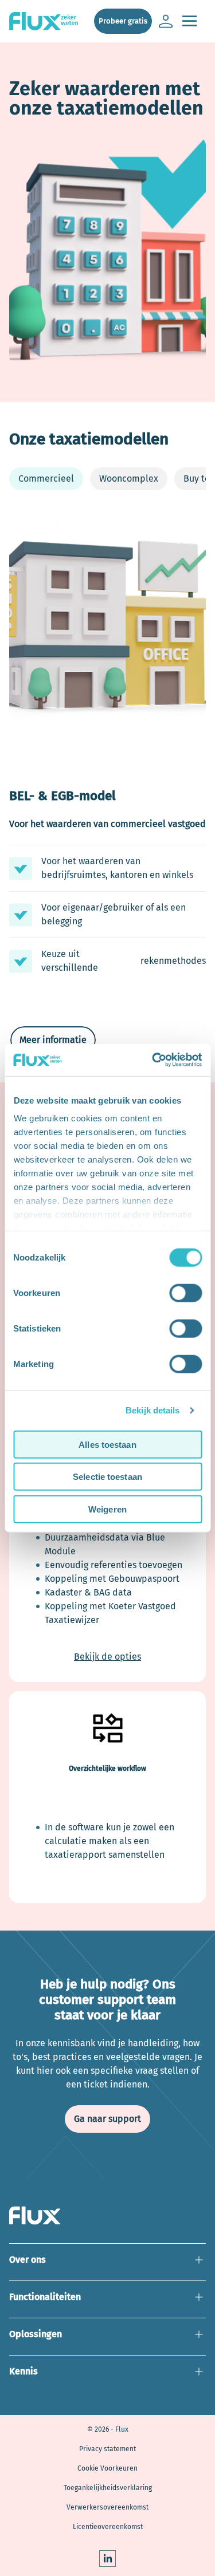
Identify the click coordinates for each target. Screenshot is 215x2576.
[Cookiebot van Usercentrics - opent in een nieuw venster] (153, 1060)
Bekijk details (153, 1410)
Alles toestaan (107, 1444)
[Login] (166, 21)
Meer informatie (53, 1040)
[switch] (185, 1293)
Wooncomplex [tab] (129, 478)
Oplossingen (107, 2339)
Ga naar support (107, 2119)
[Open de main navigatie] (189, 21)
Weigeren (107, 1509)
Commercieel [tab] (46, 478)
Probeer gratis (123, 21)
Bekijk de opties (107, 1657)
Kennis (107, 2377)
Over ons (107, 2265)
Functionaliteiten (107, 2302)
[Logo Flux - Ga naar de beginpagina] (50, 21)
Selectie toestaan (107, 1477)
